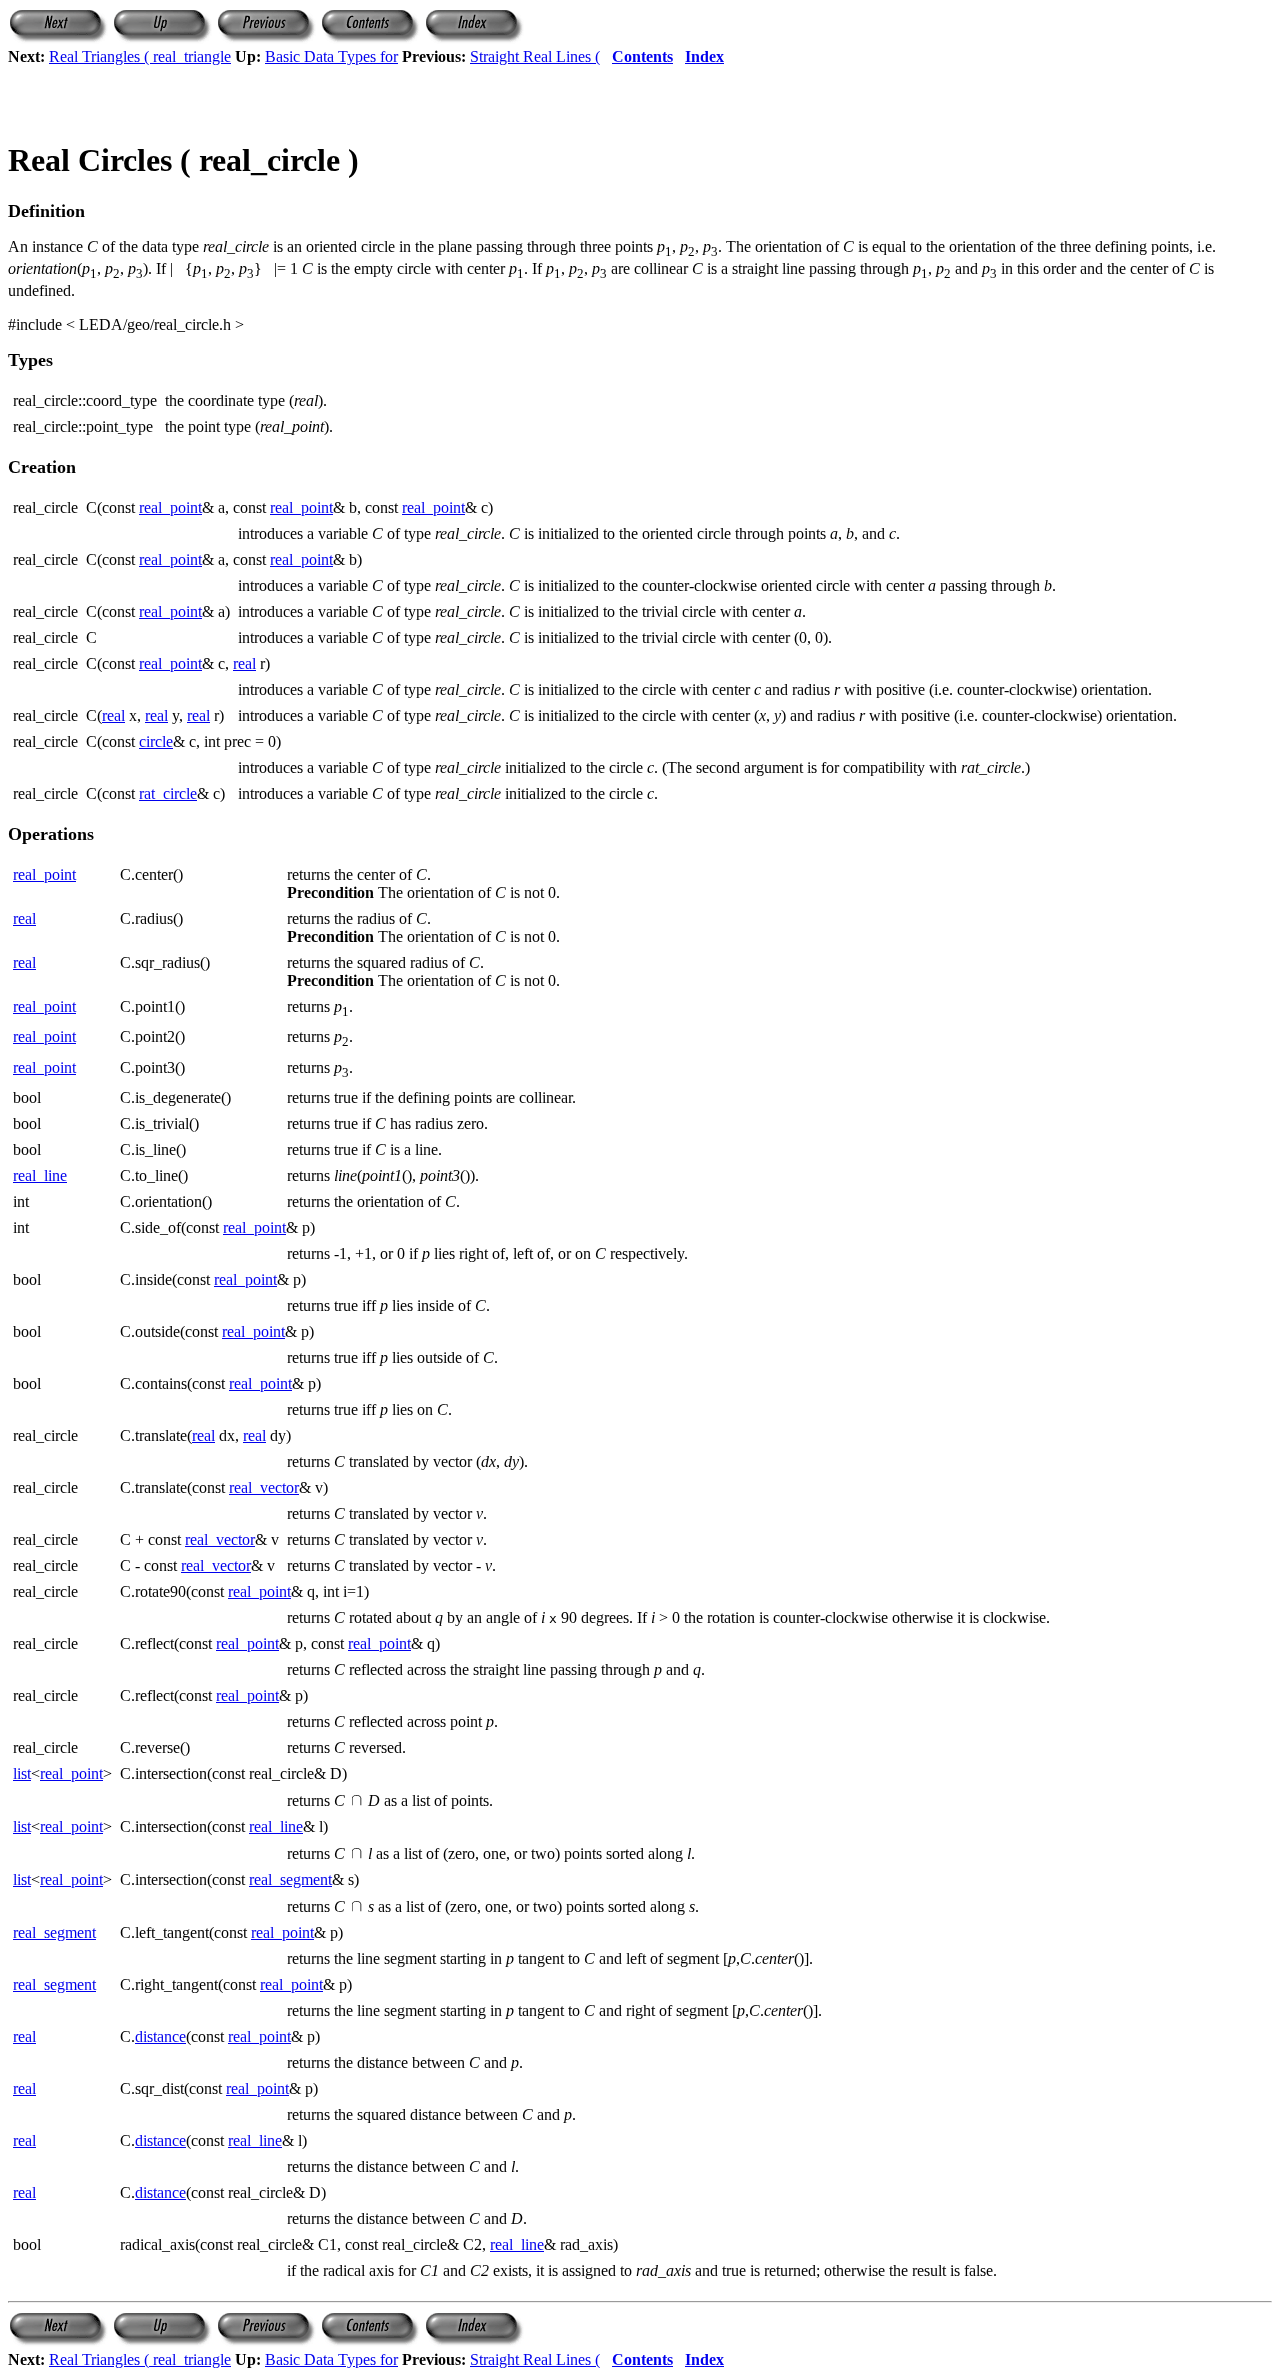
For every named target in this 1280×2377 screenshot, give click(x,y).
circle (156, 741)
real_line (40, 1175)
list (22, 1773)
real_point (170, 507)
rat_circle (168, 793)
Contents (642, 56)
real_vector (264, 1487)
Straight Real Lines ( (535, 56)
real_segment (290, 1879)
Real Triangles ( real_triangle (140, 56)
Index (704, 56)
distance (160, 2036)
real (244, 663)
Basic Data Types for (331, 56)
